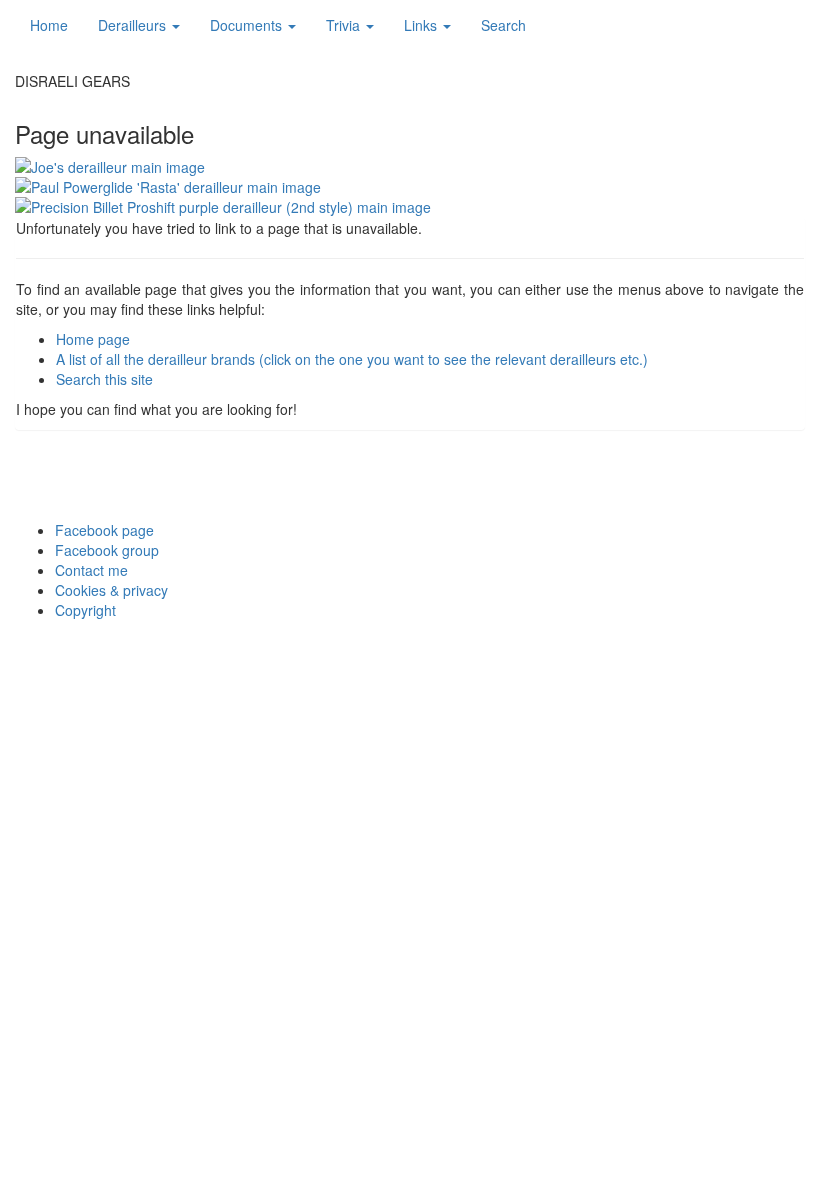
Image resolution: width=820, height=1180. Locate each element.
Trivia (345, 25)
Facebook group (107, 550)
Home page (93, 339)
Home (49, 25)
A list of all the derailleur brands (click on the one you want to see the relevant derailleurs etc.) (352, 359)
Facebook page (104, 530)
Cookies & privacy (111, 590)
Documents (248, 25)
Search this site (104, 379)
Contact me (91, 570)
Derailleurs (134, 25)
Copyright (85, 610)
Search (503, 25)
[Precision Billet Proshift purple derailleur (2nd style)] (410, 207)
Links (422, 25)
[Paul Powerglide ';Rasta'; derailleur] (410, 187)
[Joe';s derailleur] (410, 167)
